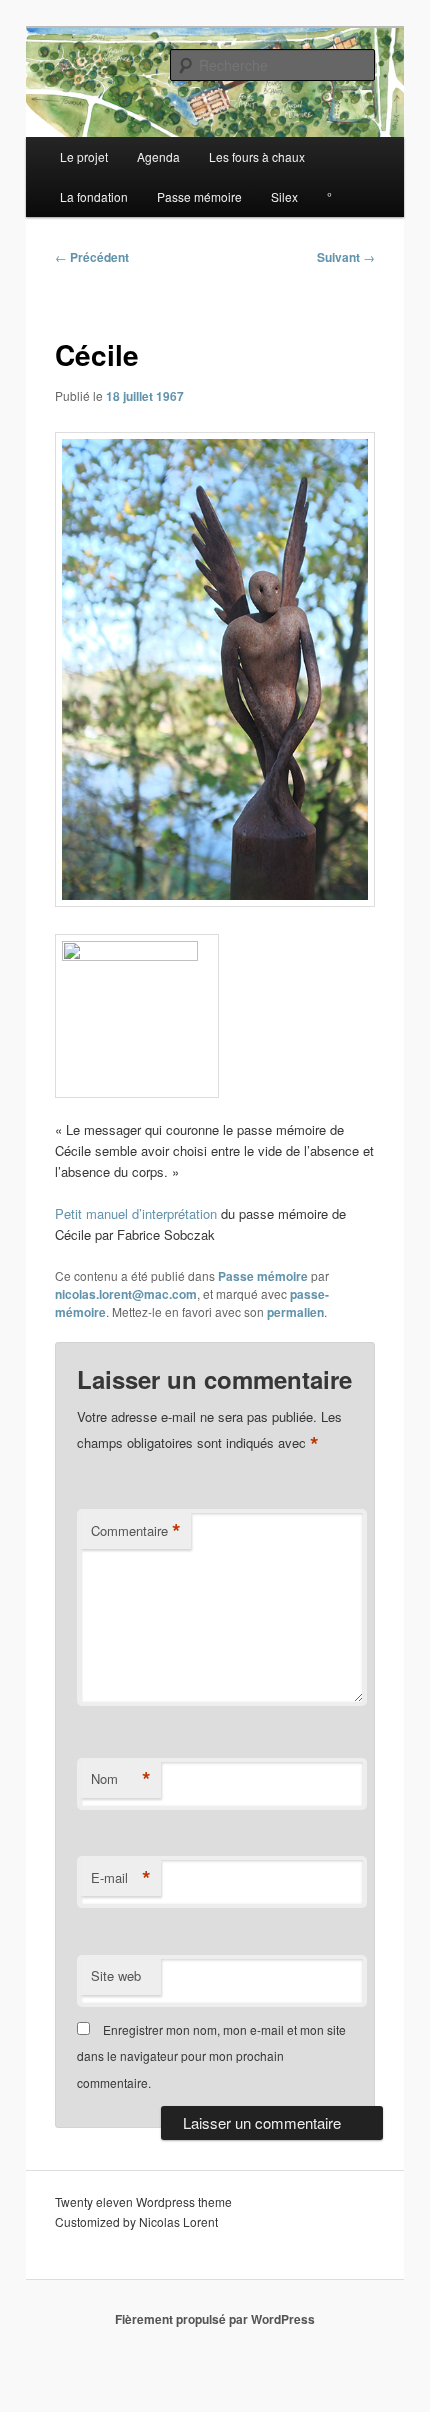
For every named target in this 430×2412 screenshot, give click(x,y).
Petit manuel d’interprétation (136, 1213)
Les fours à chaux (257, 156)
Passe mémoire (199, 196)
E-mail (121, 1878)
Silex (284, 196)
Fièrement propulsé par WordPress (215, 2319)
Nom (121, 1779)
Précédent (92, 257)
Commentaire (136, 1531)
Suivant (346, 257)
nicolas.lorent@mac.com (126, 1294)
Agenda (158, 156)
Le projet (84, 156)
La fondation (94, 196)
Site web (116, 1975)
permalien (295, 1312)
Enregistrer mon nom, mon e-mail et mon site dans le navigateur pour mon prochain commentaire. (211, 2056)
